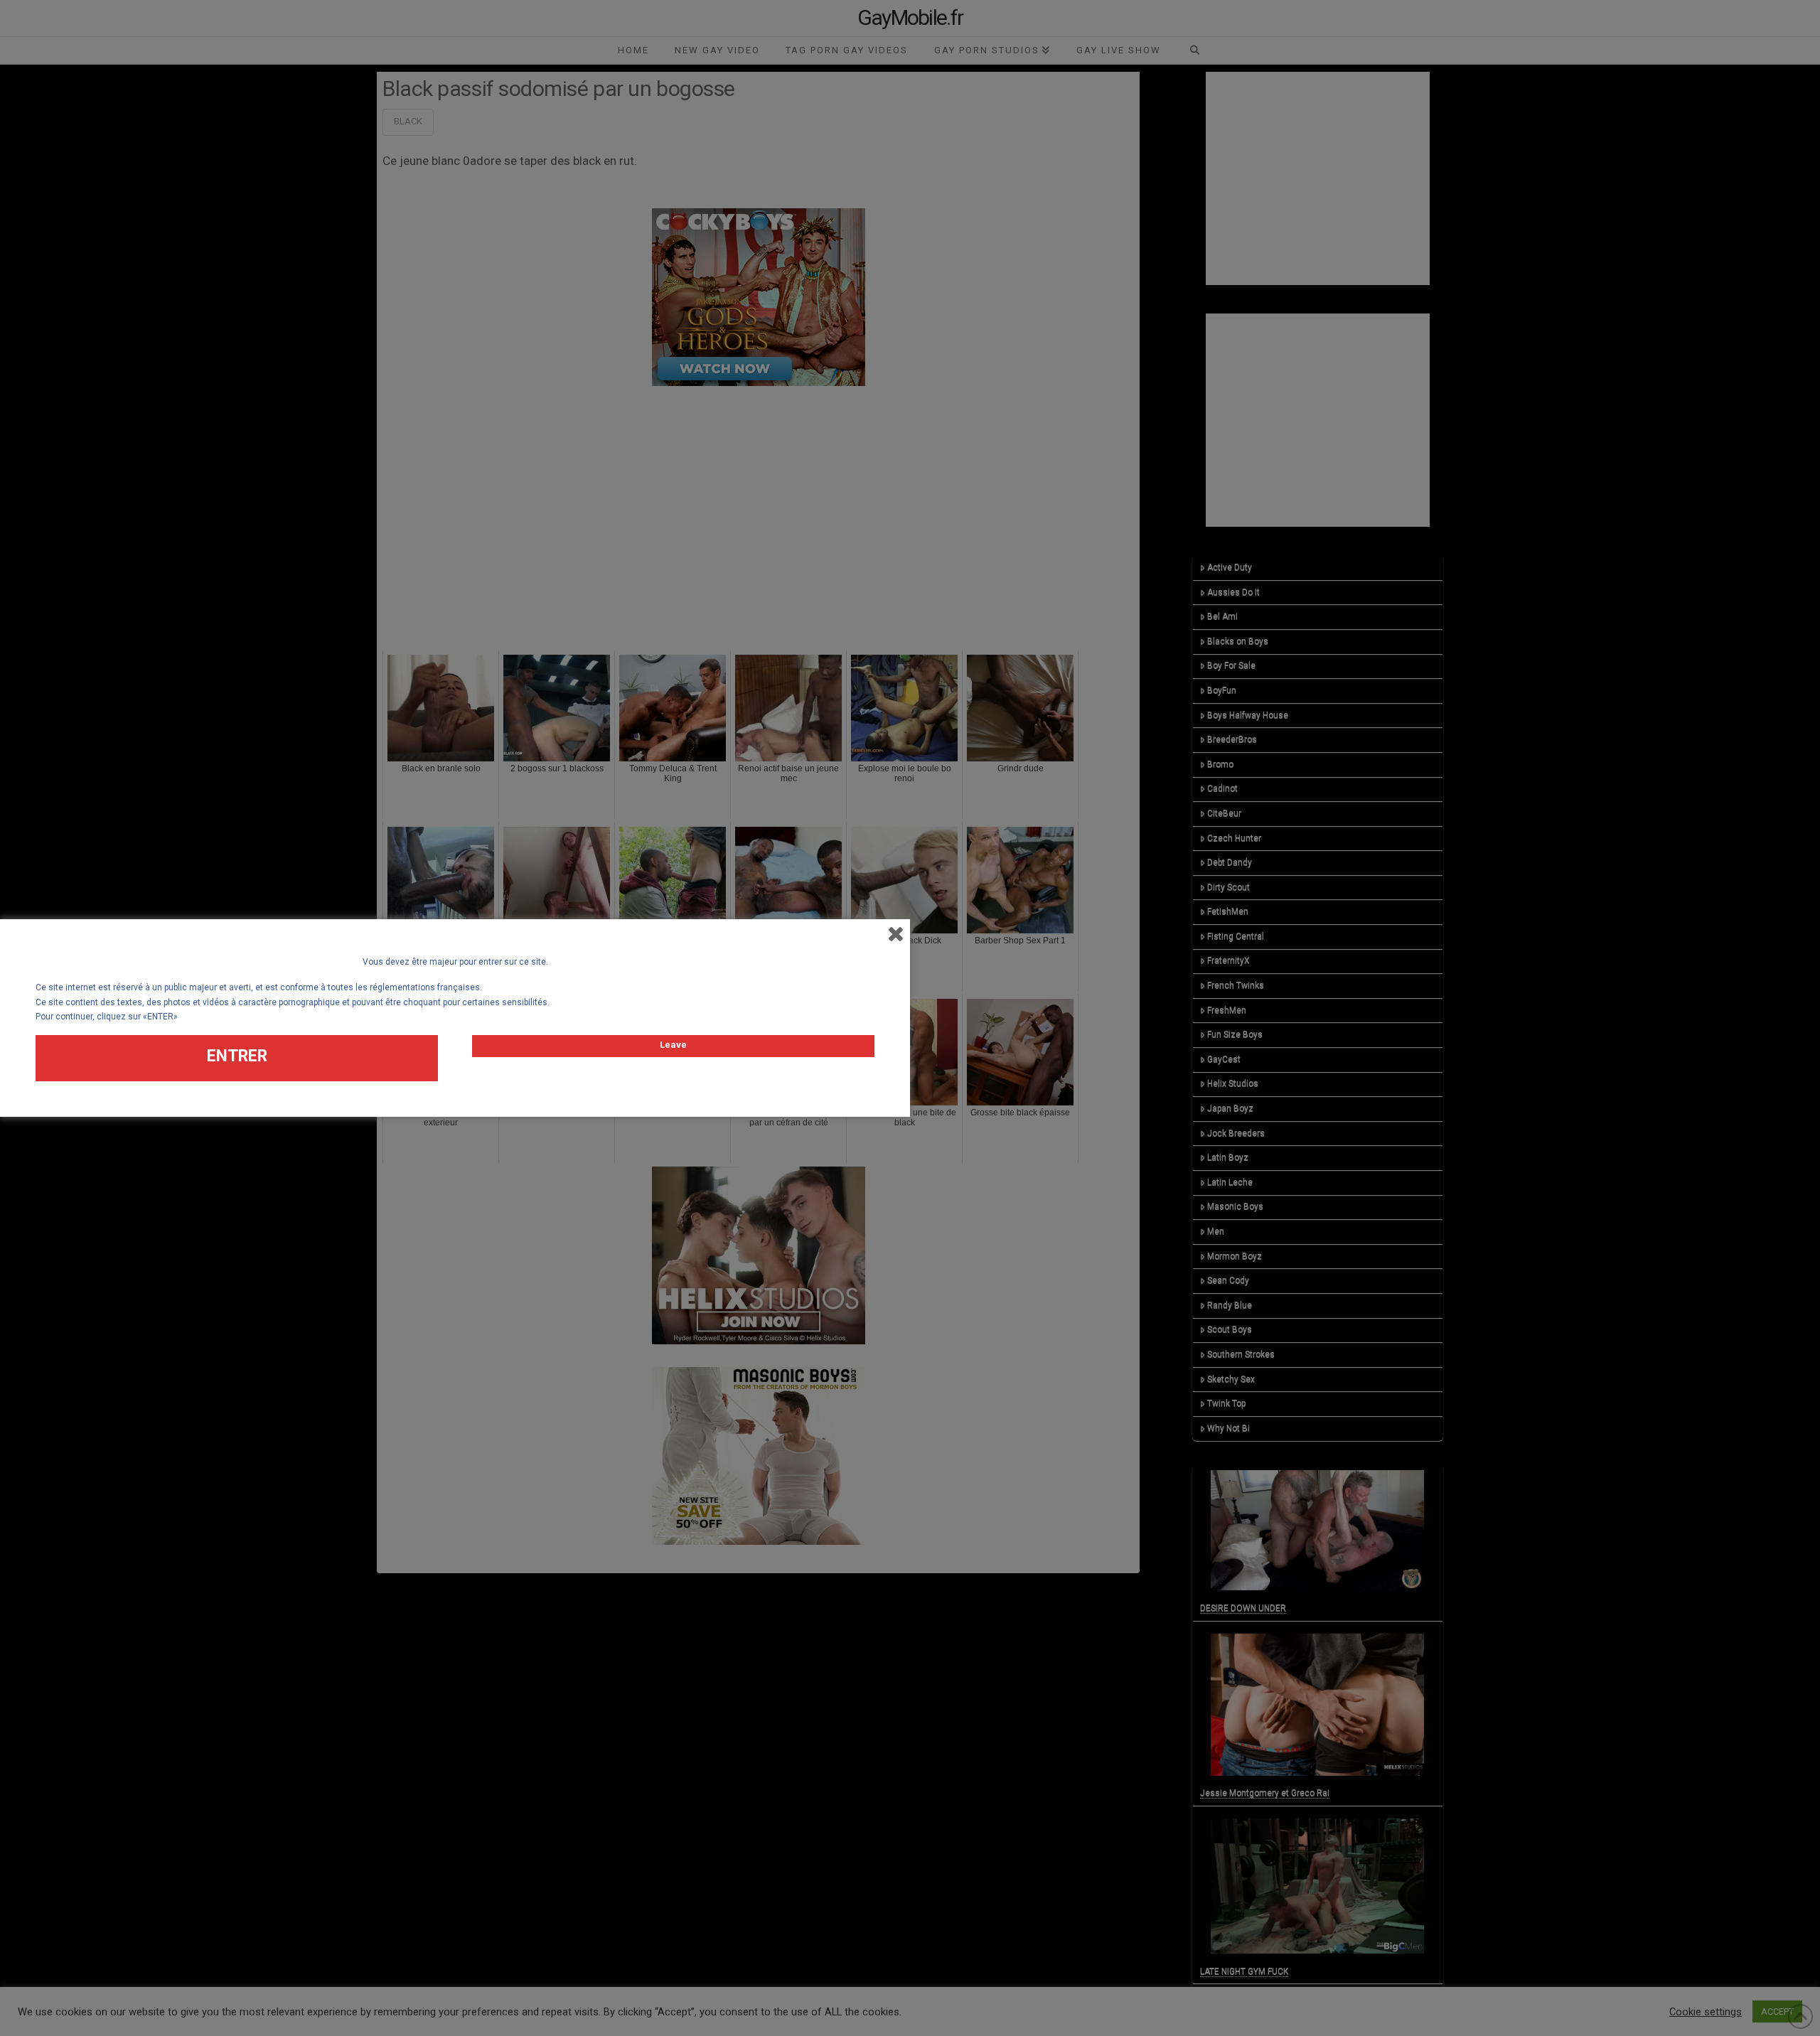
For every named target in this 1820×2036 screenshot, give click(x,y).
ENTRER (237, 1056)
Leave (673, 1045)
